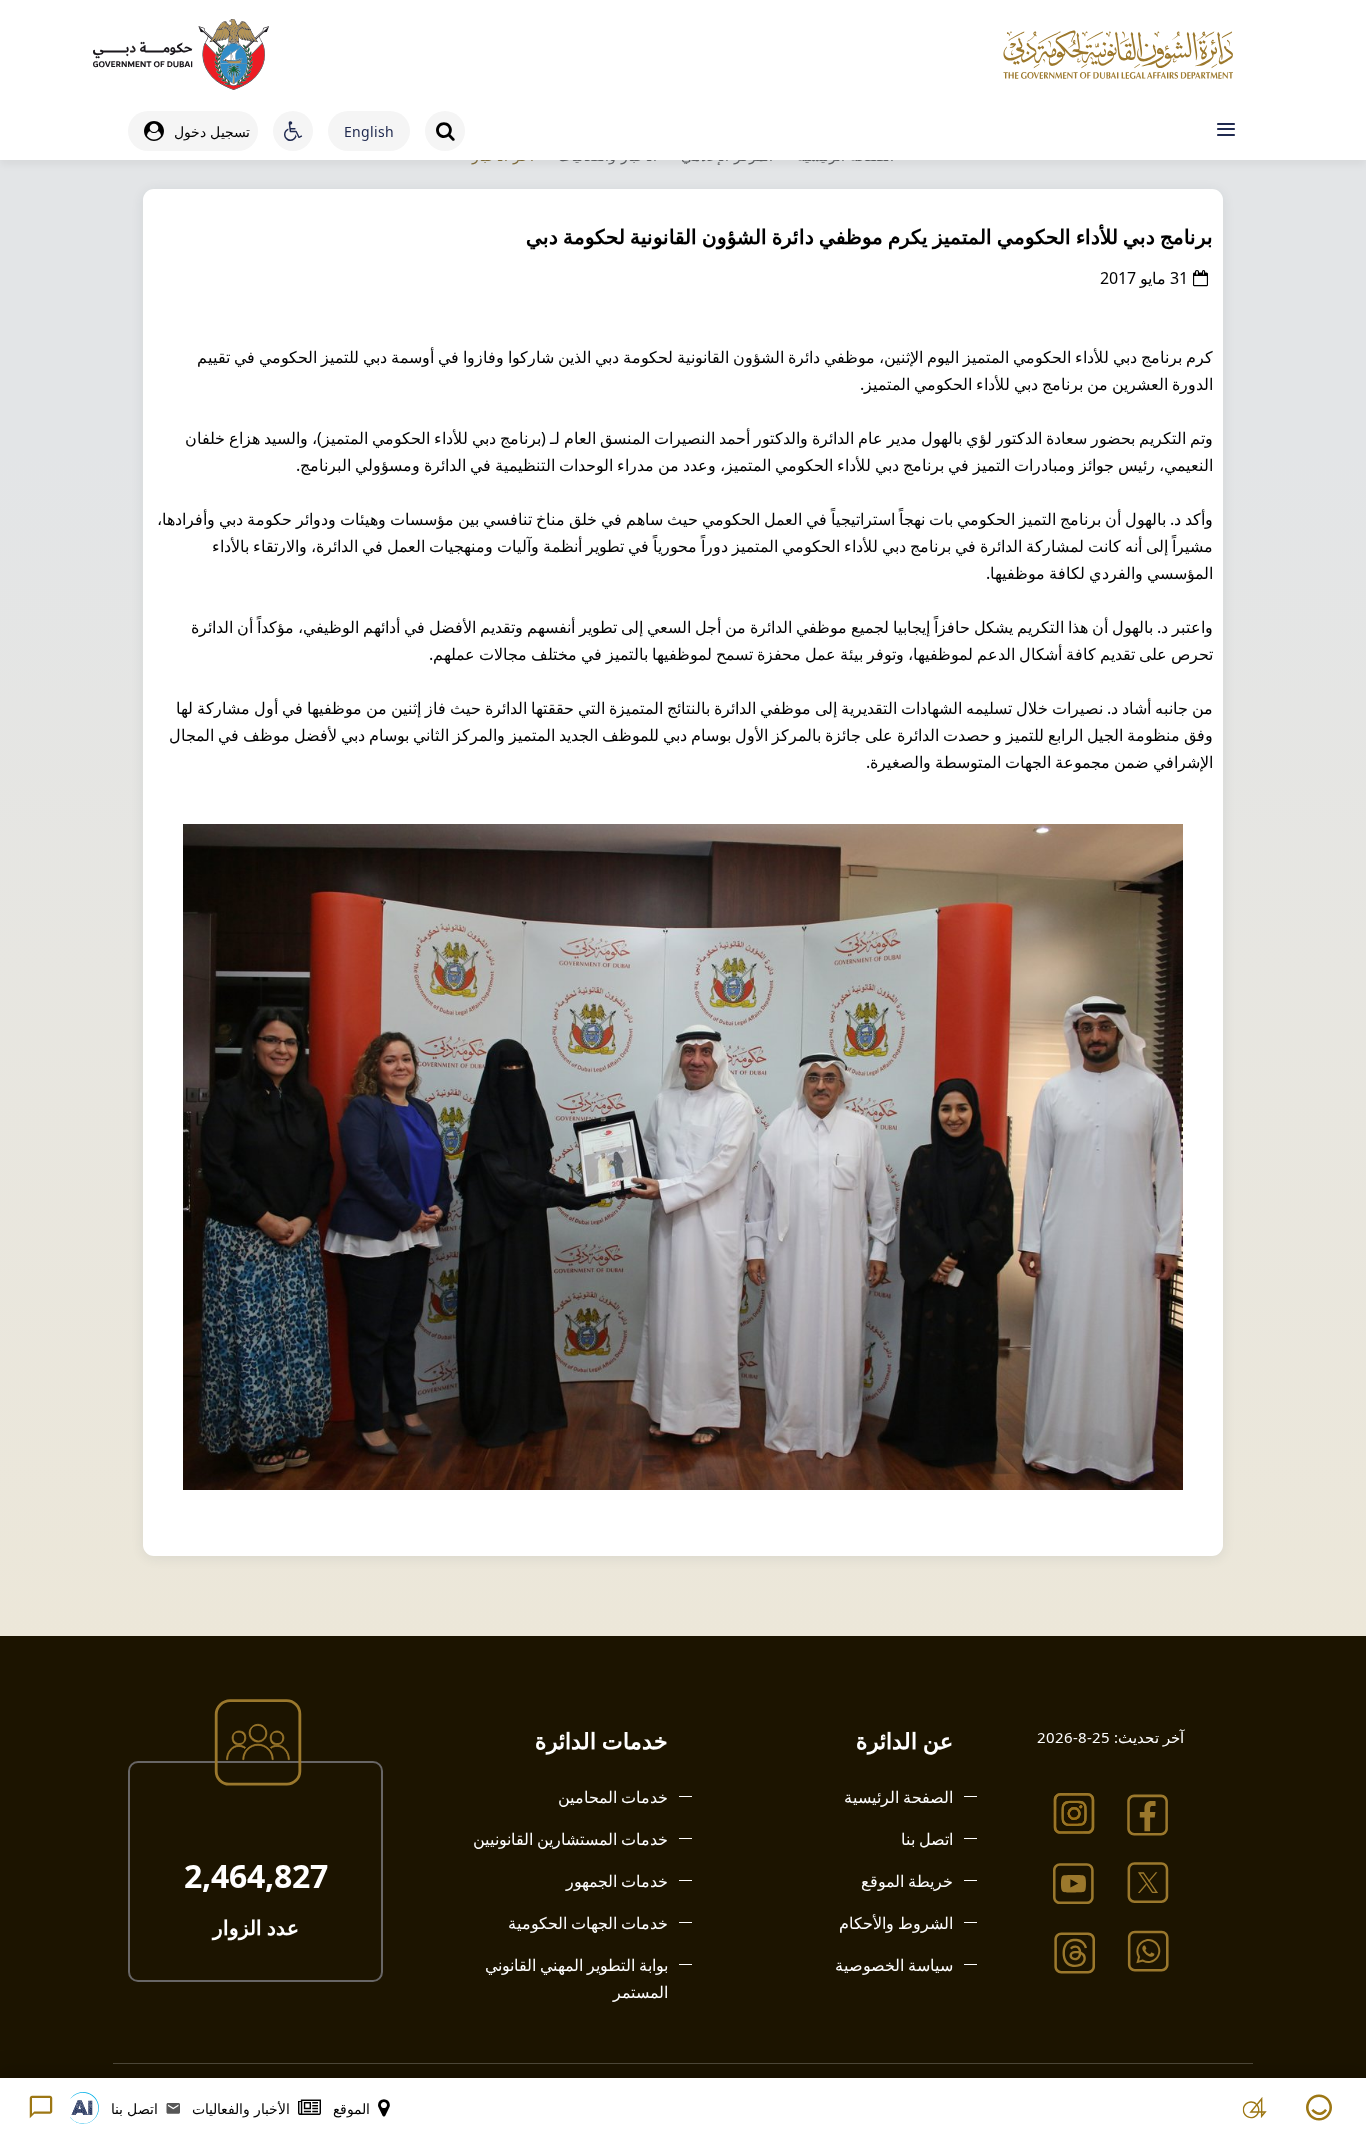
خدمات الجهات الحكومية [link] (588, 1923)
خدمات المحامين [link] (613, 1797)
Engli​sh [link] (369, 131)
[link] (181, 54)
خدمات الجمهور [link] (617, 1881)
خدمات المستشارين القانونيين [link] (570, 1839)
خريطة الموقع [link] (907, 1881)
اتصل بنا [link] (927, 1839)
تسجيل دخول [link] (212, 131)
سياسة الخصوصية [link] (894, 1965)
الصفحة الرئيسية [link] (898, 1797)
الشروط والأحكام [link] (896, 1923)
